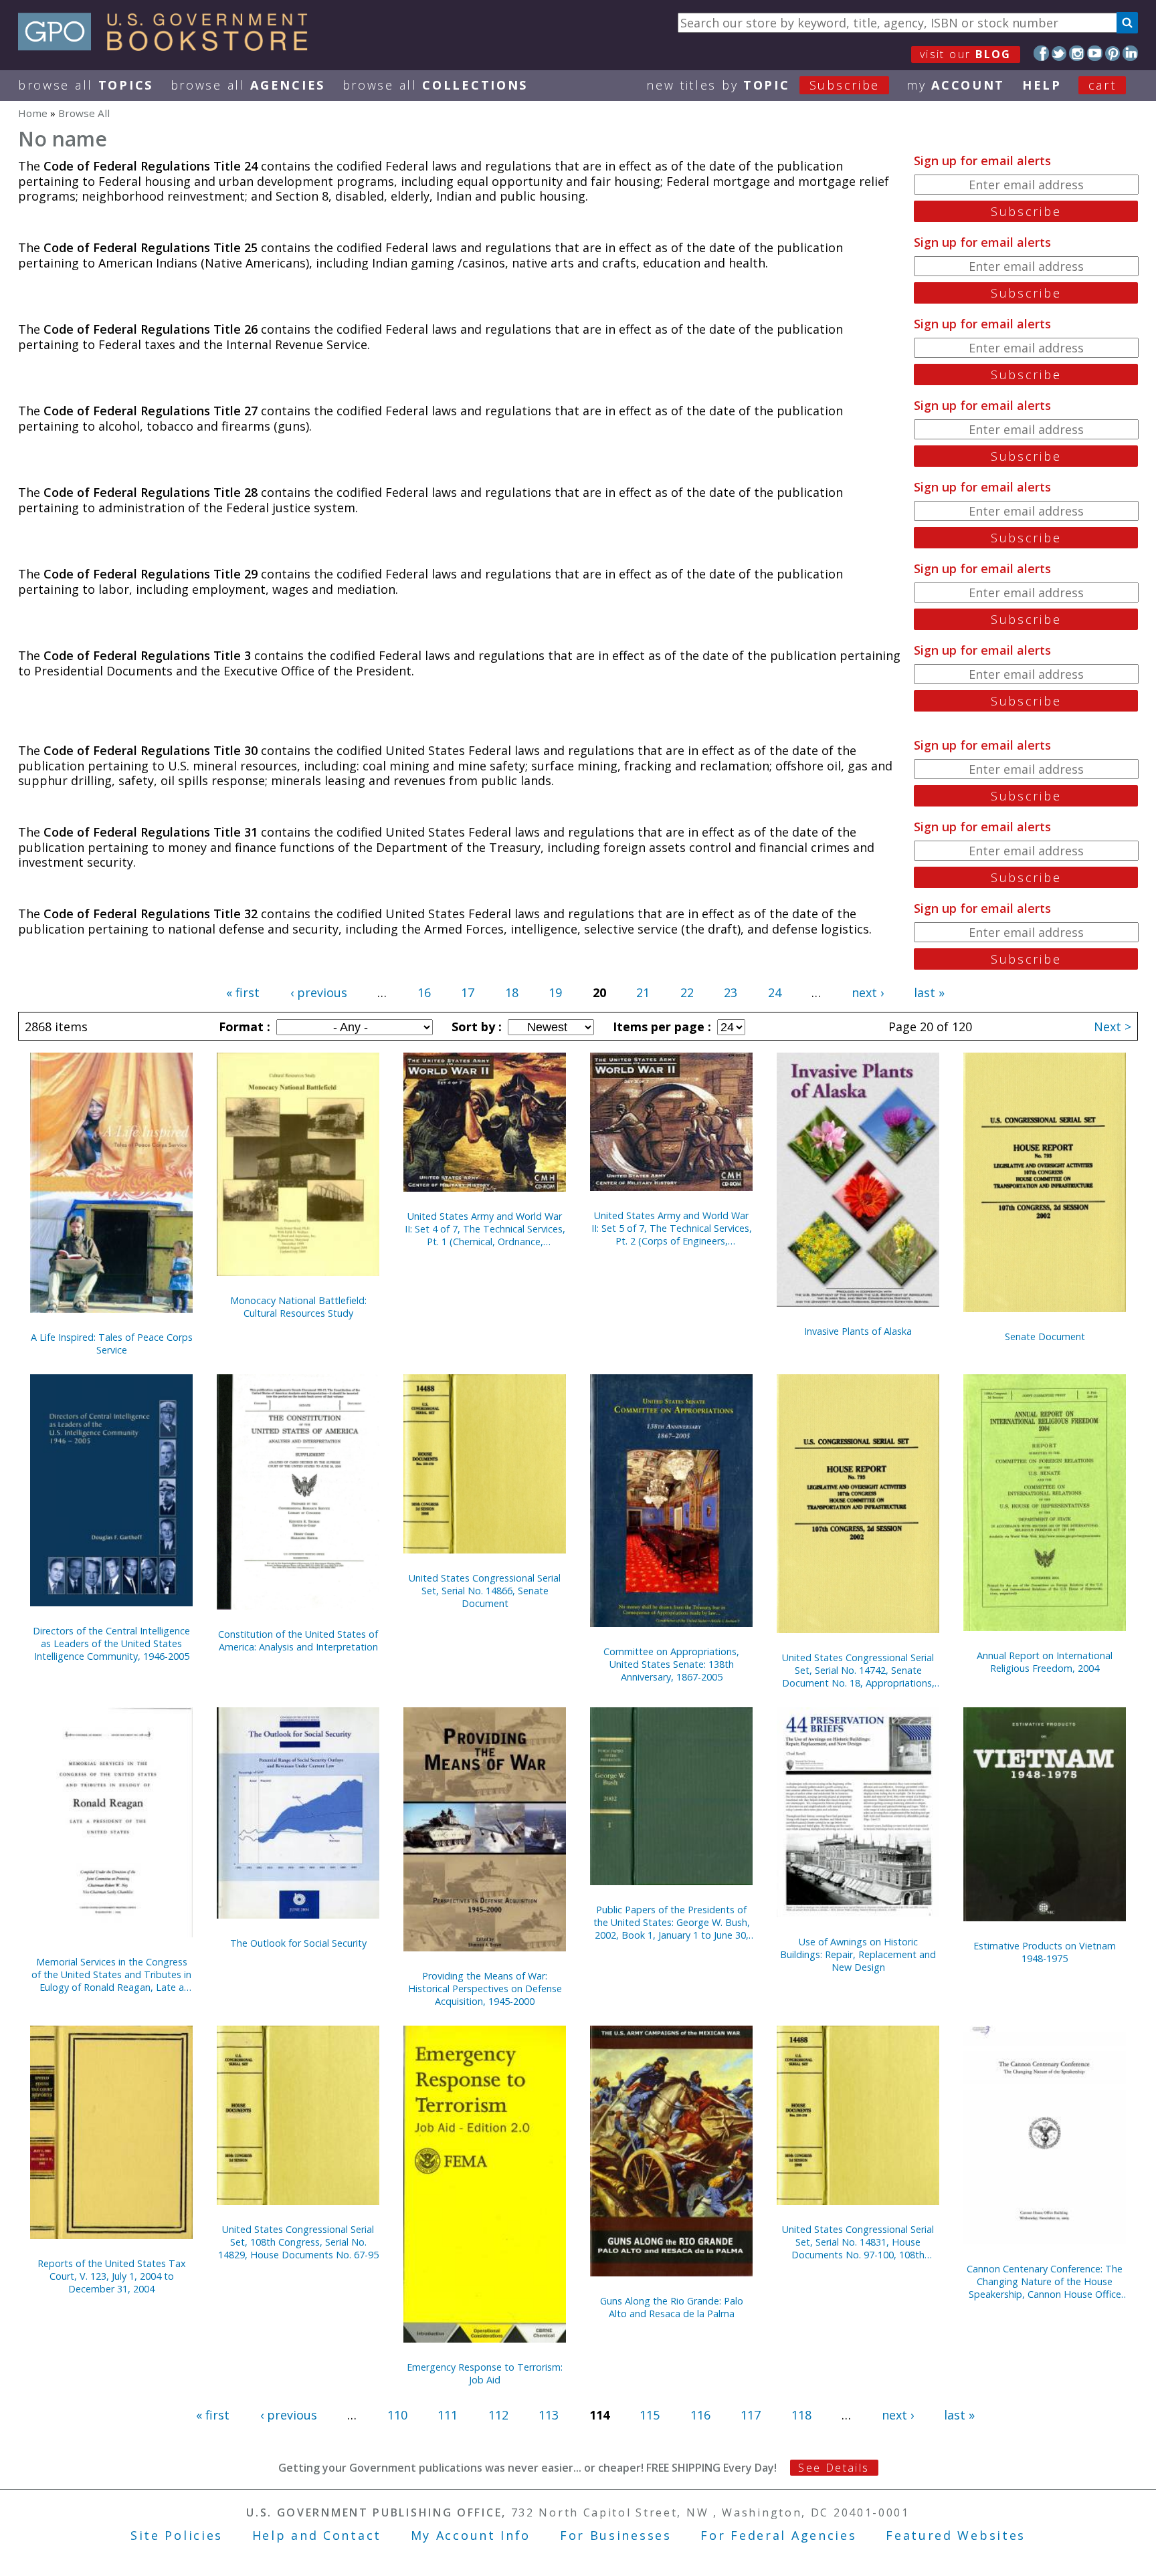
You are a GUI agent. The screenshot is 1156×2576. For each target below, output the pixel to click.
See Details (834, 2468)
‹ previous (319, 992)
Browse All (86, 85)
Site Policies (177, 2535)
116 (700, 2415)
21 (643, 992)
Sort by (475, 1027)
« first (243, 992)
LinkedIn (1130, 53)
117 (751, 2415)
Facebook (1041, 53)
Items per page (660, 1027)
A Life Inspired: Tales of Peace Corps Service (112, 1344)
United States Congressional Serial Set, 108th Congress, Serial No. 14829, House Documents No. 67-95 (298, 2242)
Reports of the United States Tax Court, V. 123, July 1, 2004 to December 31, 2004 (112, 2276)
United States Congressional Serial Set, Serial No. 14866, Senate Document (485, 1591)
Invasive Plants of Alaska (858, 1331)
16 (424, 992)
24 (775, 992)
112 (498, 2415)
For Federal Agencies (778, 2535)
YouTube (1095, 53)
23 (731, 992)
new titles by (763, 85)
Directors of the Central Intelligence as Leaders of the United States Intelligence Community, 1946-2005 (111, 1643)
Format (243, 1027)
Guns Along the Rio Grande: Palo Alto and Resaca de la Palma (672, 2307)
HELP (1042, 85)
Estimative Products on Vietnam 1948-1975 (1045, 1952)
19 (555, 992)
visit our (966, 54)
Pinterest (1113, 53)
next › (868, 992)
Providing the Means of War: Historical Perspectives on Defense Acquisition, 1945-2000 (485, 1989)
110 (397, 2415)
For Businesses (616, 2535)
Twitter (1059, 53)
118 (801, 2415)
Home (33, 113)
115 (650, 2415)
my (956, 85)
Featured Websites (956, 2535)
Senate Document (1045, 1336)
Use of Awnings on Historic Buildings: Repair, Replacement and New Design (858, 1954)
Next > (1113, 1027)
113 (549, 2415)
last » (929, 992)
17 (468, 992)
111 (448, 2415)
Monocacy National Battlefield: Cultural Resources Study (298, 1307)
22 (687, 992)
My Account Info (471, 2535)
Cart (1102, 85)
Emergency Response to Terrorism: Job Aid (485, 2373)
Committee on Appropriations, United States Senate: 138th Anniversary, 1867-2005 (671, 1664)
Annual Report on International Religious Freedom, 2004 (1045, 1662)
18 (512, 992)
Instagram (1077, 53)
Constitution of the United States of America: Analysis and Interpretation (298, 1640)
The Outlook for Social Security (298, 1943)
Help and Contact (317, 2535)
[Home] (169, 46)
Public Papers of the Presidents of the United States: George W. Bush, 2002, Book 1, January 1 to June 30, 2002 (672, 1922)
